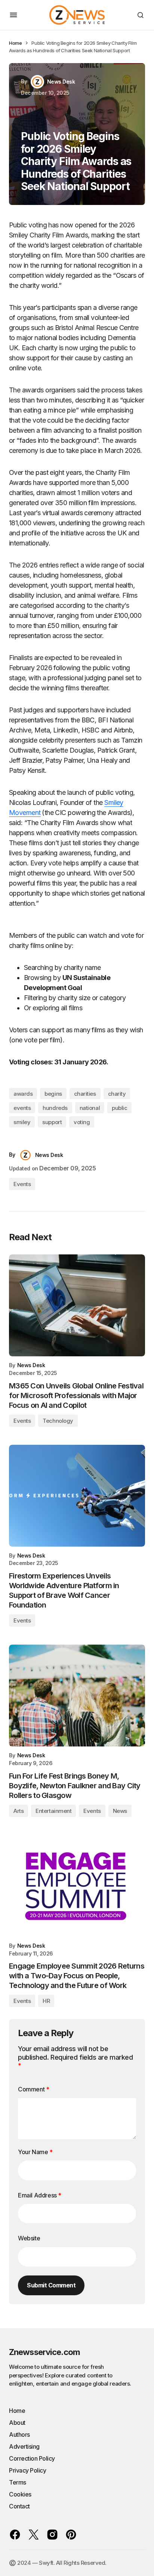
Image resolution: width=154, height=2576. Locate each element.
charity (117, 1094)
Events (22, 1184)
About (17, 2423)
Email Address (40, 2195)
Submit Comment (51, 2285)
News (120, 1811)
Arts (19, 1811)
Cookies (20, 2494)
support (52, 1122)
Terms (18, 2482)
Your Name (35, 2152)
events (22, 1108)
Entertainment (53, 1811)
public (119, 1108)
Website (29, 2238)
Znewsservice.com (44, 2352)
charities (85, 1094)
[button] (13, 15)
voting (82, 1122)
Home (15, 43)
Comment (33, 2089)
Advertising (24, 2446)
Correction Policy (32, 2458)
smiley (22, 1122)
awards (23, 1094)
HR (46, 2001)
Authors (19, 2435)
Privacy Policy (27, 2470)
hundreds (55, 1108)
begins (53, 1094)
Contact (19, 2506)
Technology (58, 1421)
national (90, 1108)
